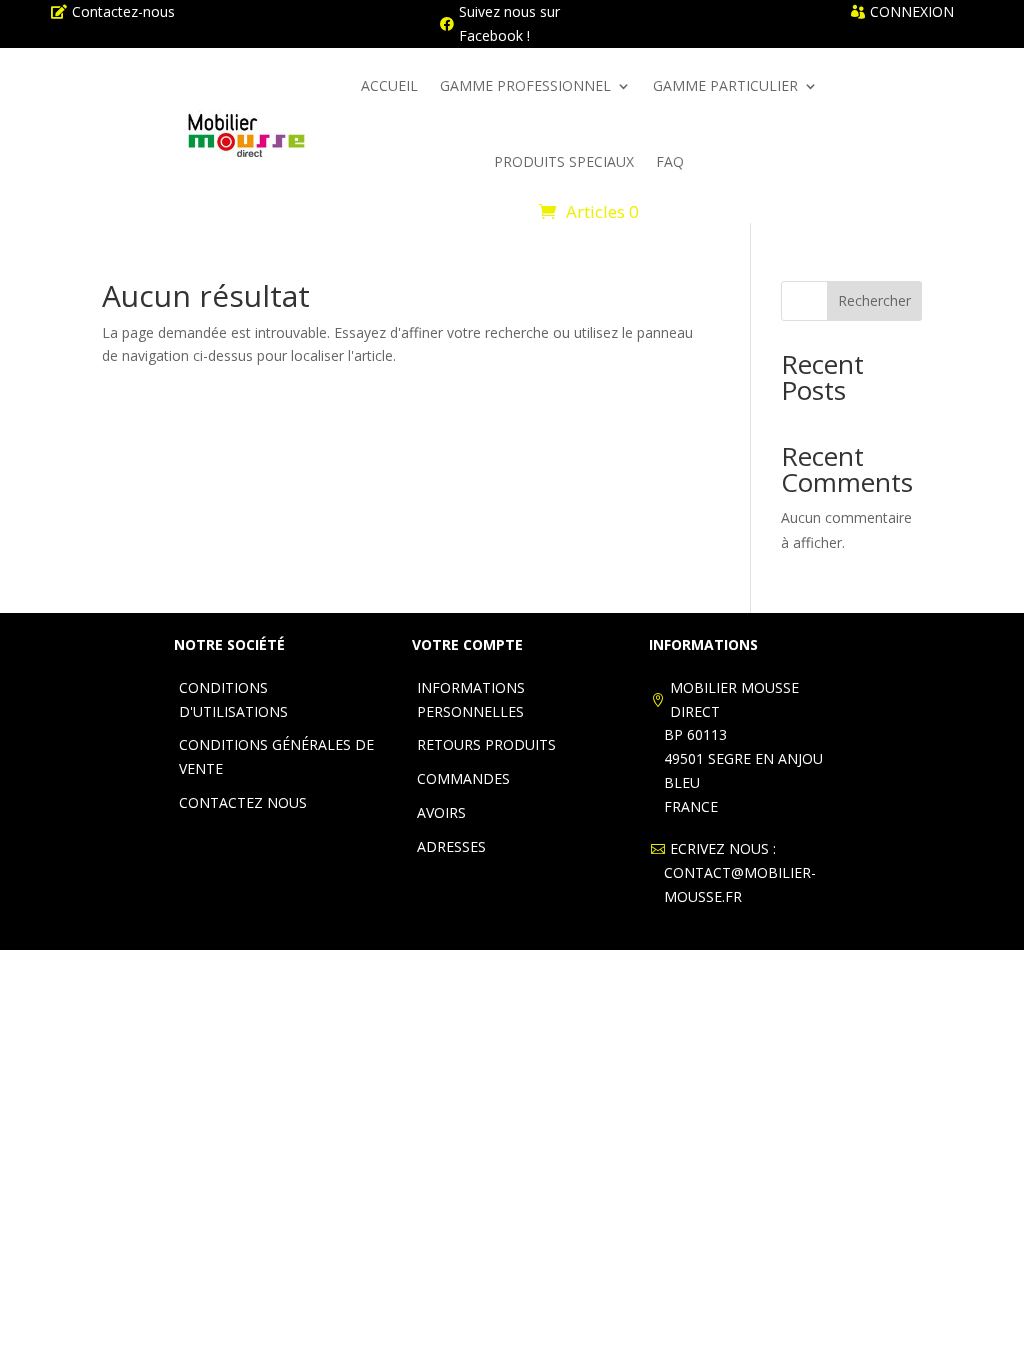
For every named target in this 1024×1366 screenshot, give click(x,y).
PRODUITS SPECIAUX (564, 161)
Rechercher (874, 300)
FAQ (670, 161)
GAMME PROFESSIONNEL (525, 85)
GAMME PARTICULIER (725, 85)
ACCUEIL (389, 85)
